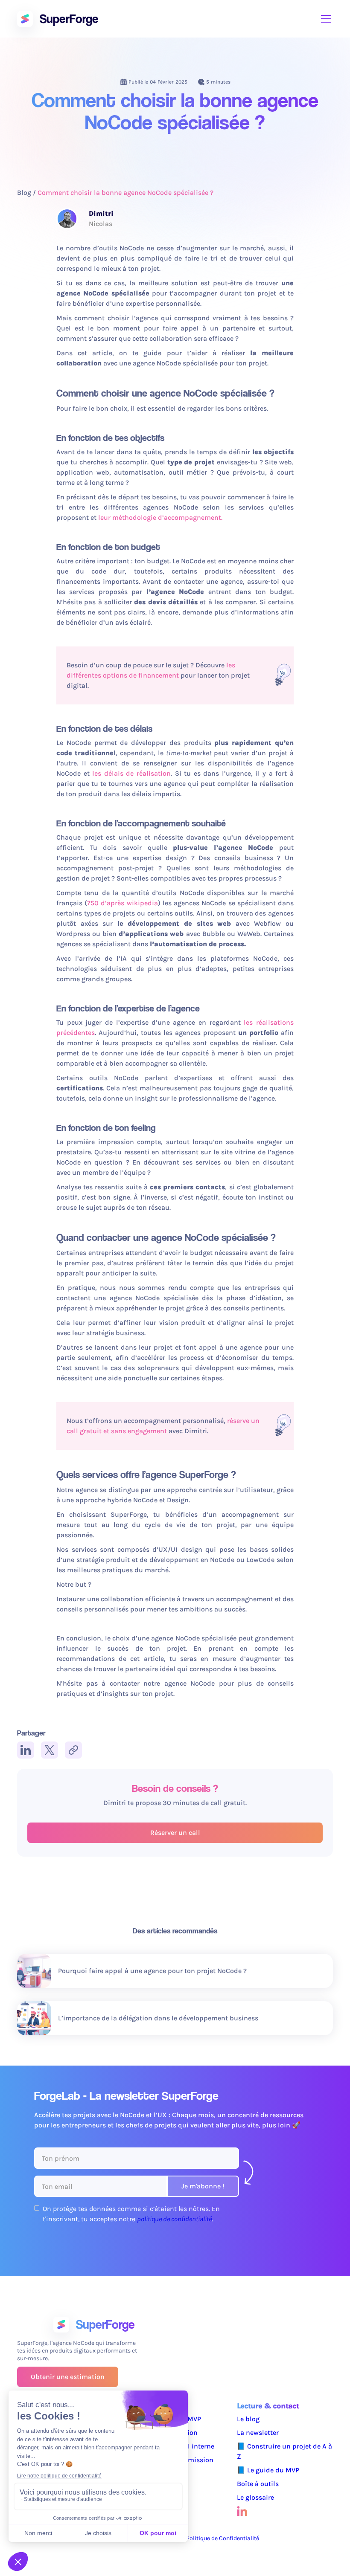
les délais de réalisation (131, 773)
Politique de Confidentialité (223, 2538)
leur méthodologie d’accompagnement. (160, 517)
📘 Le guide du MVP (268, 2470)
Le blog (248, 2419)
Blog (24, 193)
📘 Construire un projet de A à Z (284, 2451)
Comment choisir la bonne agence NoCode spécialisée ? (125, 193)
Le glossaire (255, 2497)
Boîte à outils (258, 2484)
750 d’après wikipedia (122, 903)
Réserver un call (175, 1833)
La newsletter (258, 2433)
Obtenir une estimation (68, 2377)
